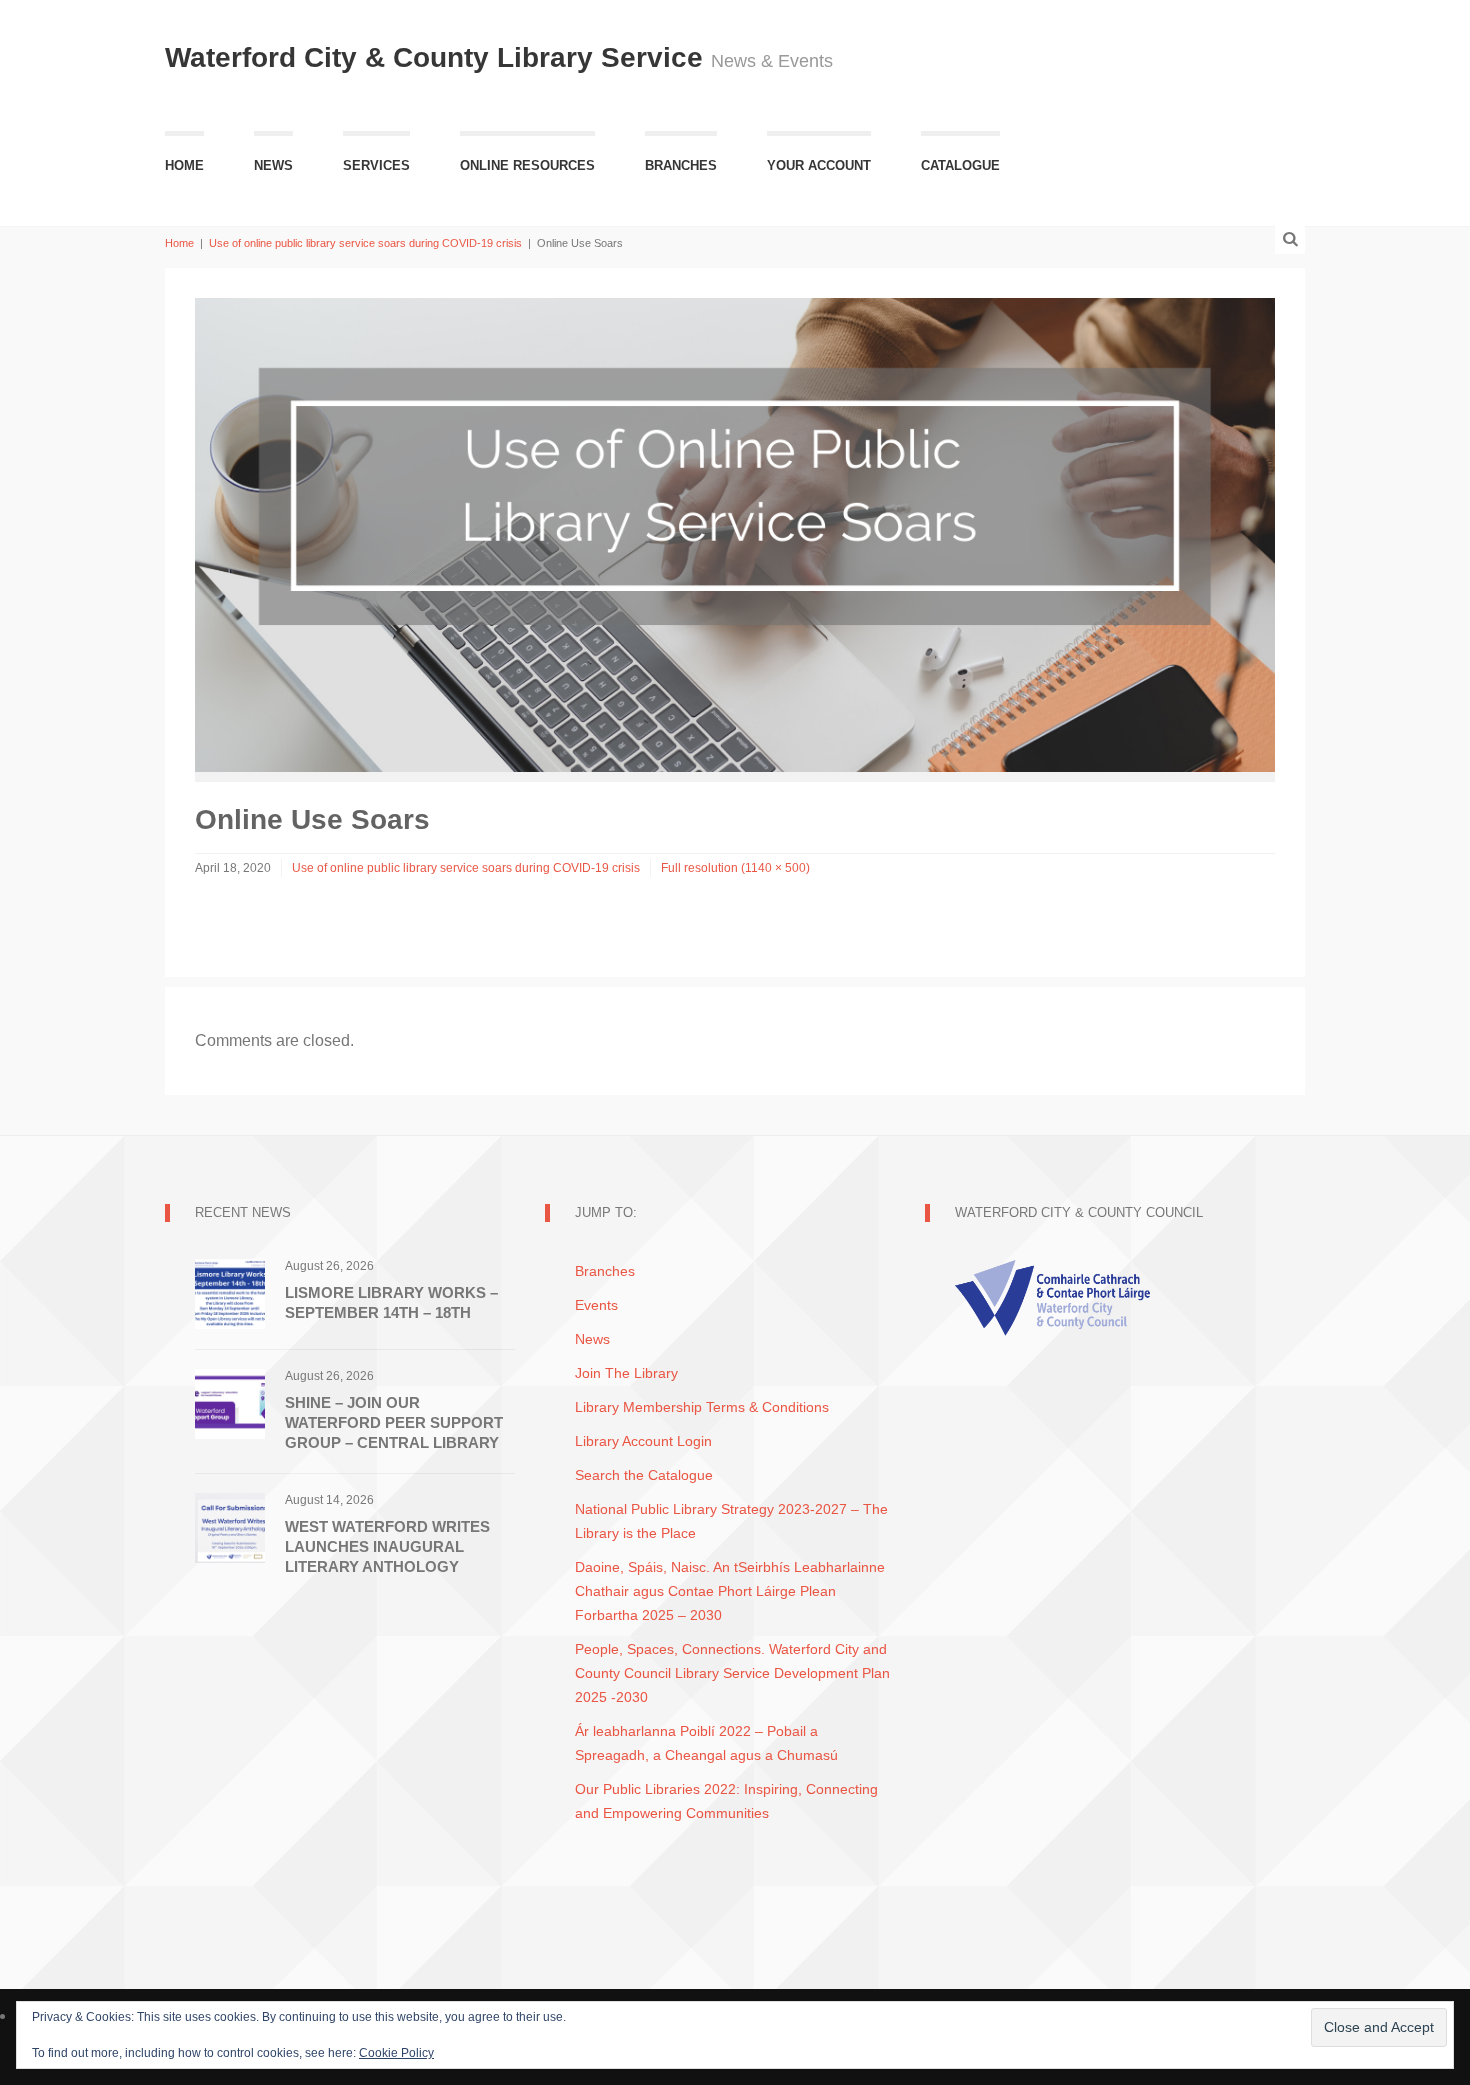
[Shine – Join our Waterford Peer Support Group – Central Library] (230, 1402)
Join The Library (626, 1373)
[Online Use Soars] (735, 533)
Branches (681, 165)
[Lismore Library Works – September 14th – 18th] (230, 1292)
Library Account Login (643, 1441)
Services (376, 165)
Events (596, 1305)
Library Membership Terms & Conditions (702, 1407)
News (273, 165)
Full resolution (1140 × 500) (735, 868)
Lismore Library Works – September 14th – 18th (391, 1302)
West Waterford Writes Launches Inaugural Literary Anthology (387, 1546)
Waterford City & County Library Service (438, 57)
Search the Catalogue (644, 1475)
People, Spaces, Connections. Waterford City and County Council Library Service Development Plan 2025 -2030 (732, 1673)
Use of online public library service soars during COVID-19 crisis (365, 243)
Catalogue (960, 165)
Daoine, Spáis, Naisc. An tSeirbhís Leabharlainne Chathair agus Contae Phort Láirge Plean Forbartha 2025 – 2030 (730, 1591)
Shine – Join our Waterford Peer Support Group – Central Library (394, 1422)
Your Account (819, 165)
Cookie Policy (396, 2053)
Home (184, 165)
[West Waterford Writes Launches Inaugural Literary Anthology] (230, 1526)
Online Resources (527, 165)
